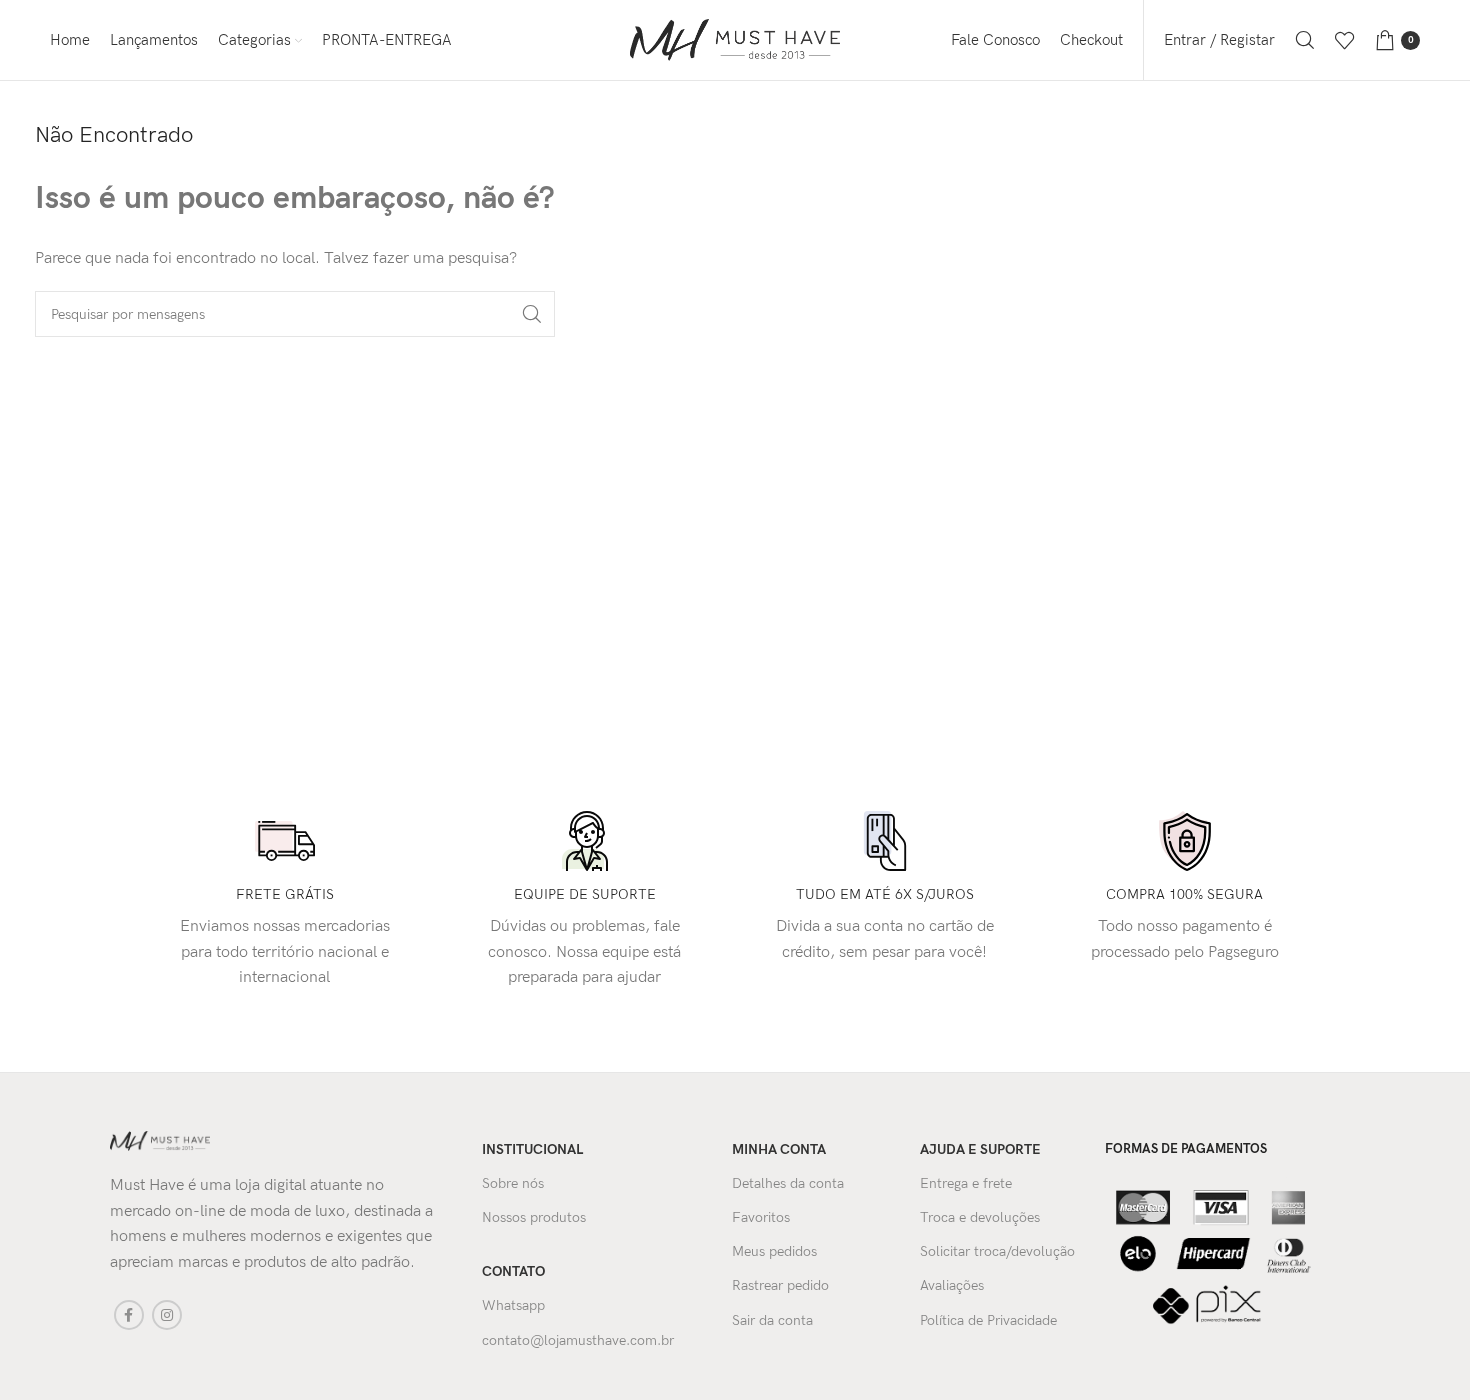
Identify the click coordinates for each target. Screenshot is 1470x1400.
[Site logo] (735, 39)
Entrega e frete (966, 1183)
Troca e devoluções (980, 1217)
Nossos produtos (534, 1217)
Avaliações (952, 1285)
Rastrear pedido (780, 1285)
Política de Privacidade (988, 1320)
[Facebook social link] (129, 1315)
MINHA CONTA (779, 1149)
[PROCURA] (532, 314)
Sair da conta (772, 1320)
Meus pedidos (774, 1251)
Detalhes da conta (788, 1183)
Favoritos (761, 1217)
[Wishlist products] (1345, 40)
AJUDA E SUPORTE (980, 1149)
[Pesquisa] (1305, 40)
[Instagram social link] (167, 1315)
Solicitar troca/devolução (997, 1251)
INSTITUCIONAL (532, 1149)
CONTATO (513, 1271)
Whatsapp (513, 1305)
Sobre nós (513, 1183)
